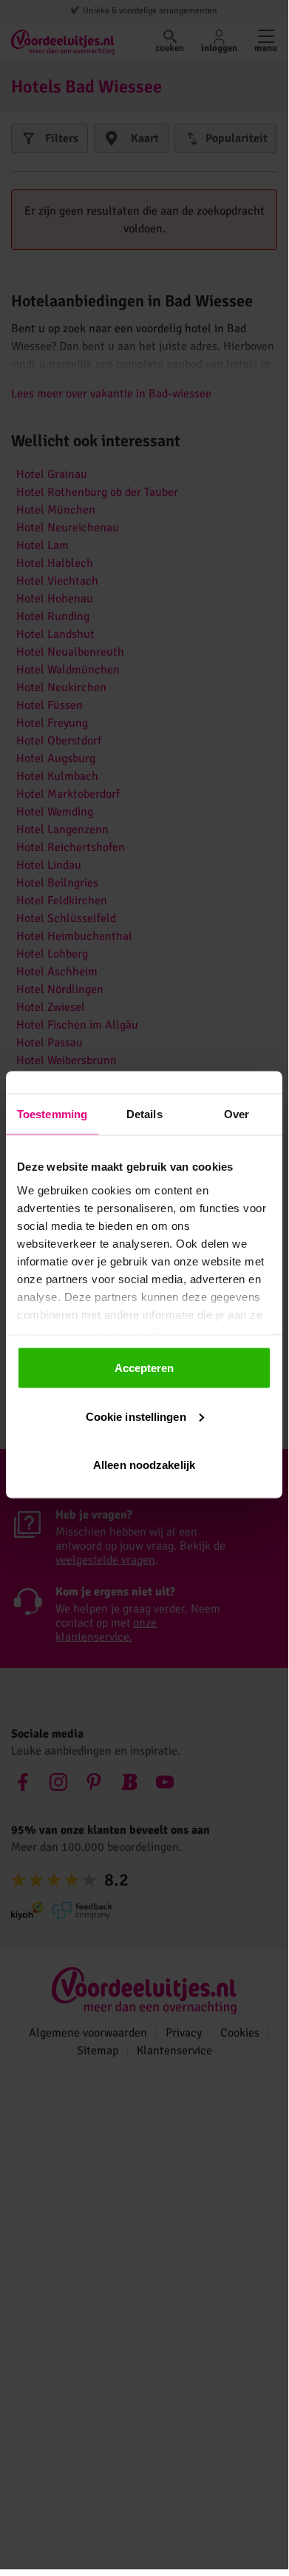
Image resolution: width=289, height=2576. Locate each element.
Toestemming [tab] (52, 1114)
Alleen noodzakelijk (144, 1465)
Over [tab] (237, 1114)
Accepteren (144, 1368)
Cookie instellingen (136, 1416)
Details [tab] (144, 1114)
